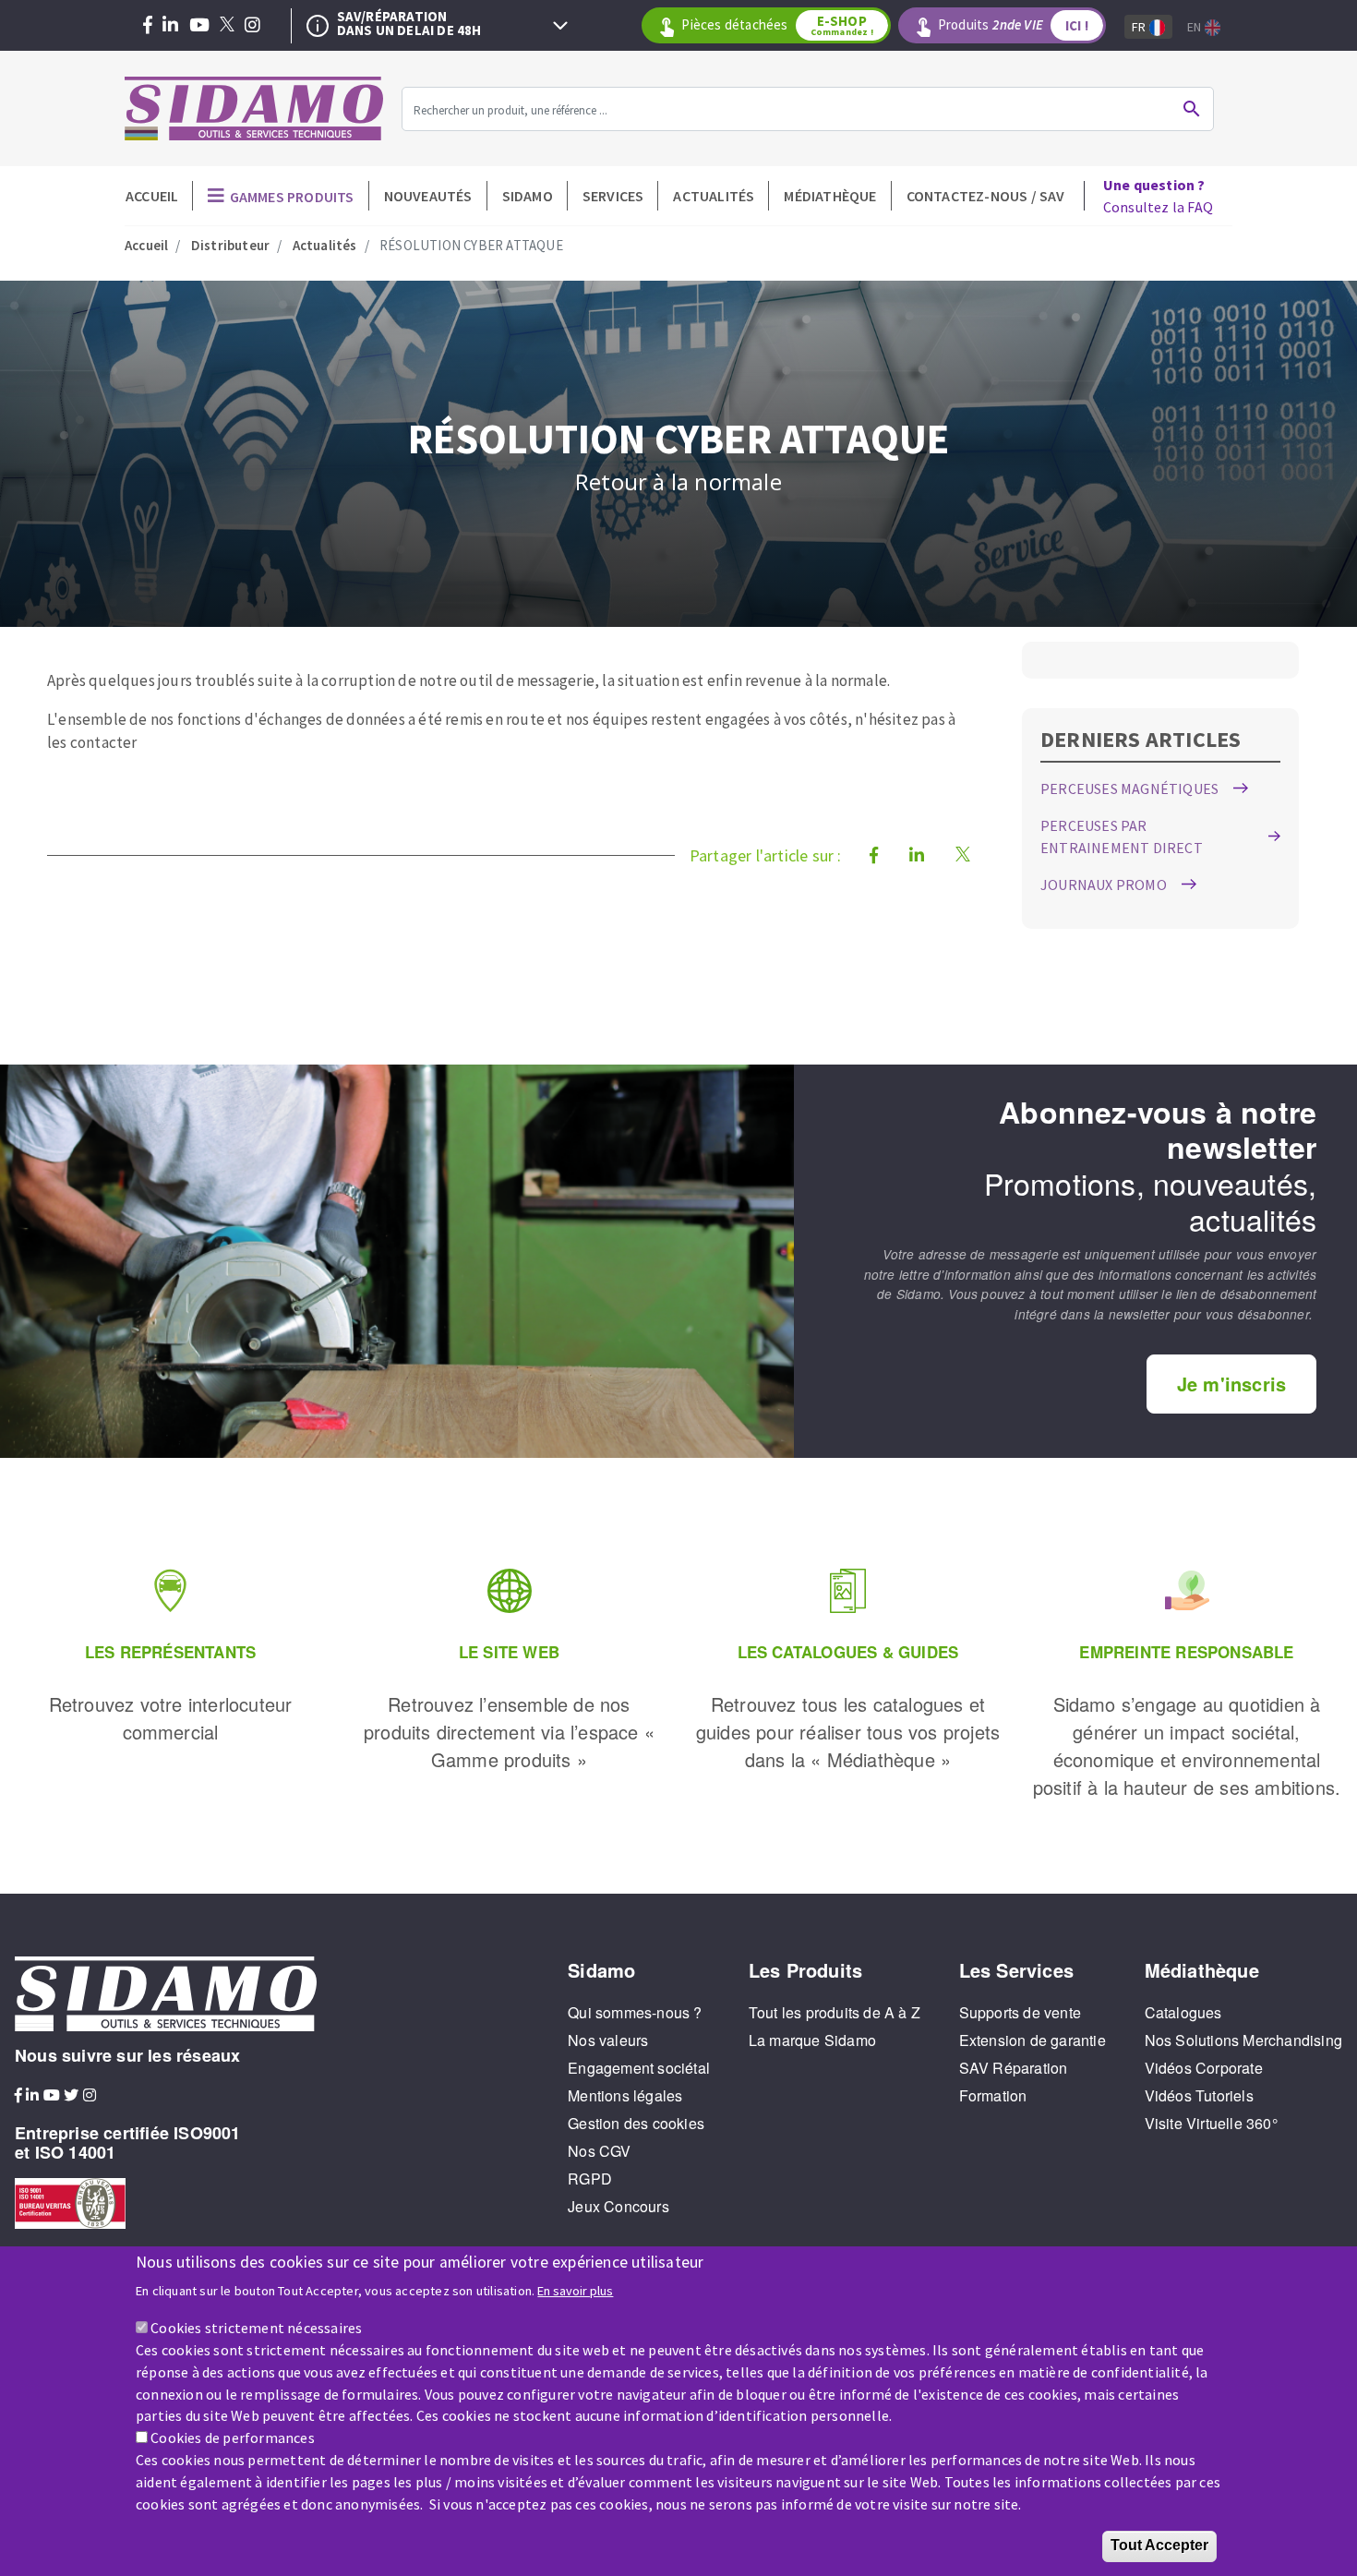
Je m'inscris (1231, 1384)
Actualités (714, 196)
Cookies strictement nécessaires (256, 2327)
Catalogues (1183, 2012)
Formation (993, 2095)
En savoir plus (575, 2290)
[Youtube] (199, 26)
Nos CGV (599, 2151)
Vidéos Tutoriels (1199, 2095)
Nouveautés (428, 196)
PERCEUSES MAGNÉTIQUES (1129, 788)
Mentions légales (625, 2095)
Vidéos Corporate (1204, 2068)
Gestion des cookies (636, 2123)
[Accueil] (254, 108)
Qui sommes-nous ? (635, 2012)
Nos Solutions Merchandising (1243, 2040)
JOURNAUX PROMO (1104, 885)
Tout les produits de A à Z (835, 2012)
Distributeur (230, 245)
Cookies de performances (233, 2438)
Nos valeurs (608, 2040)
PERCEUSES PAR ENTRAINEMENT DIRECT (1122, 837)
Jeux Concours (618, 2206)
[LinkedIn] (170, 26)
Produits (1013, 25)
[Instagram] (252, 26)
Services (613, 196)
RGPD (590, 2179)
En (1196, 27)
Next (560, 26)
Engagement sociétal (639, 2068)
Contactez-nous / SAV (986, 196)
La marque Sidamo (812, 2040)
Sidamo (528, 196)
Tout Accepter (1159, 2545)
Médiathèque (830, 196)
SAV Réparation (1014, 2068)
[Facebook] (148, 26)
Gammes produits (292, 197)
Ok (1192, 109)
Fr (1141, 27)
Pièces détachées (777, 25)
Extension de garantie (1033, 2040)
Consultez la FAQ (1158, 196)
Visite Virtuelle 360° (1211, 2123)
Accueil (152, 196)
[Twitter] (227, 26)
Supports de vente (1020, 2012)
